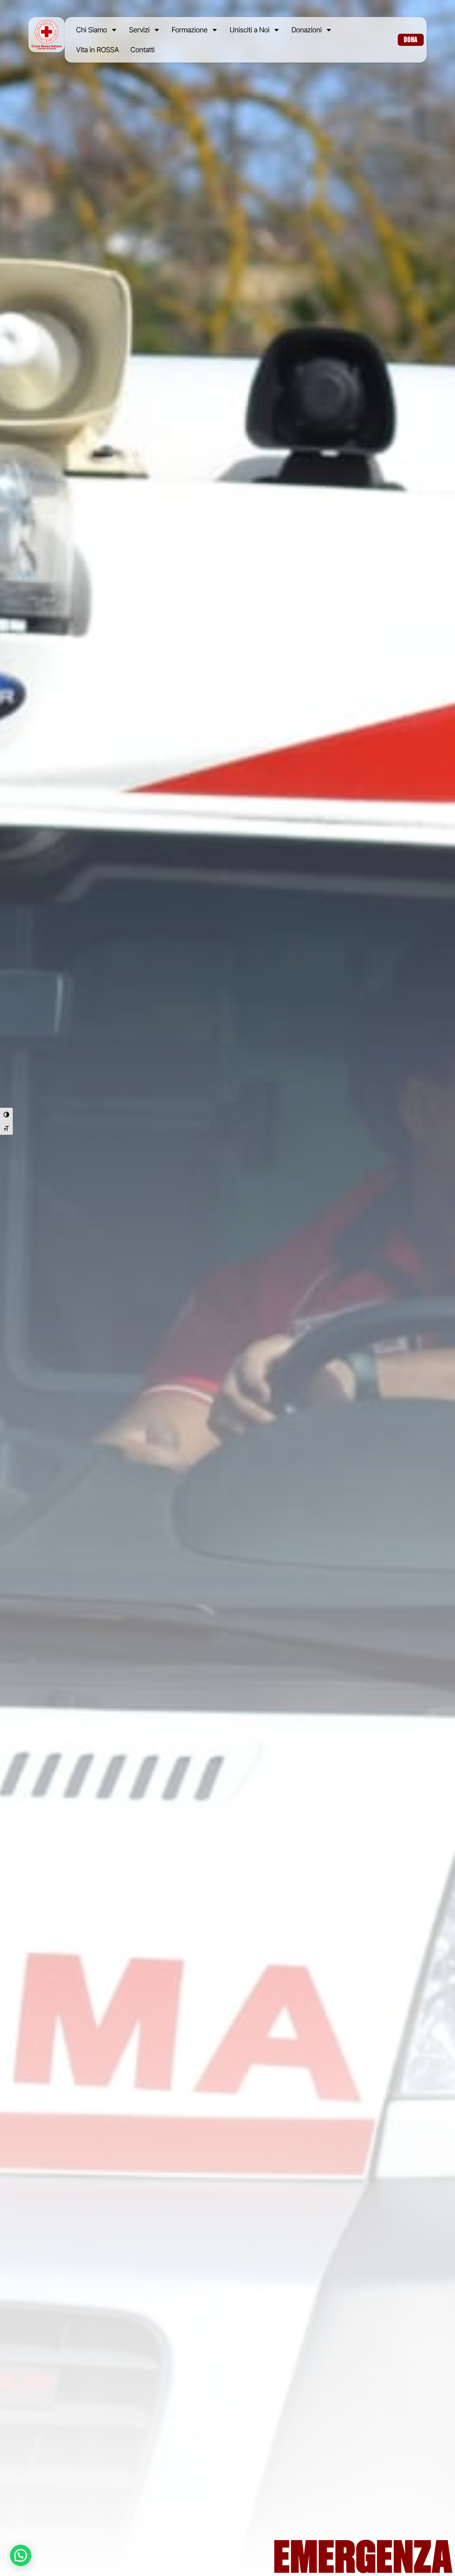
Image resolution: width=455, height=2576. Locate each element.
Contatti (143, 50)
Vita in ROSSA (98, 50)
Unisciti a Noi (250, 30)
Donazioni (307, 30)
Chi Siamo (92, 30)
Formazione (190, 30)
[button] (21, 2555)
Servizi (139, 30)
